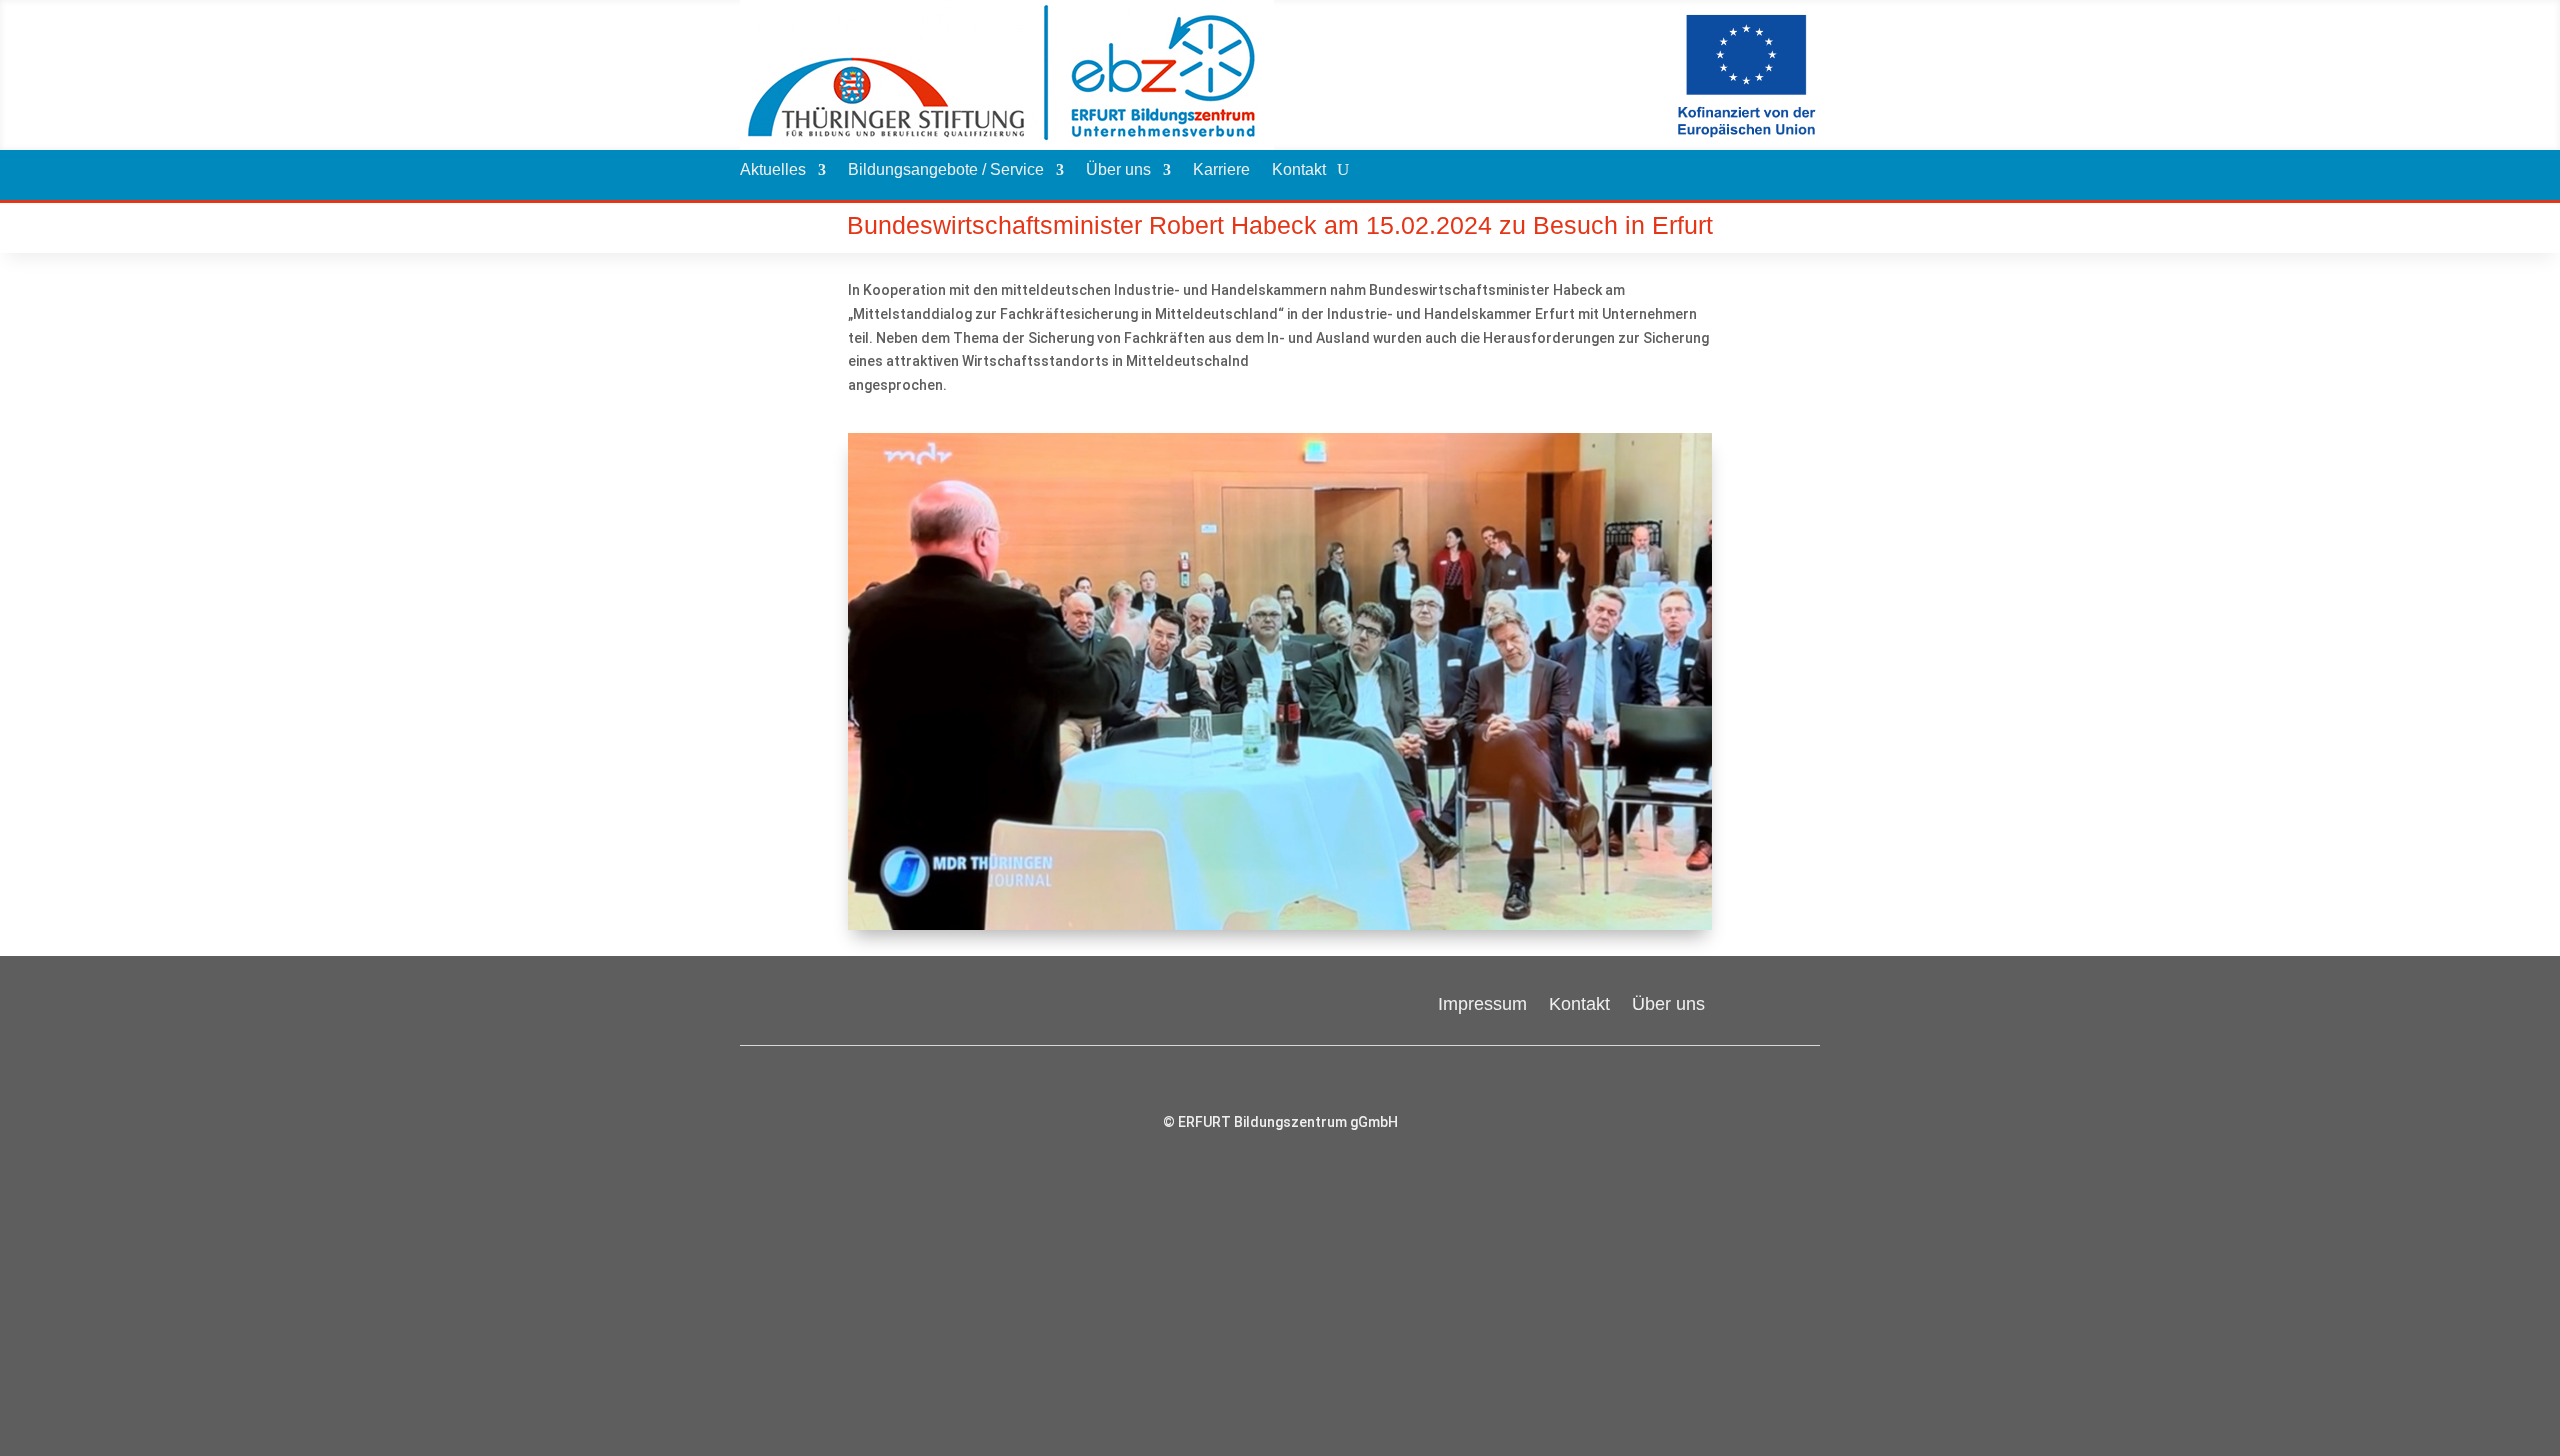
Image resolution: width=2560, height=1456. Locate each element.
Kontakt (1299, 170)
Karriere (1221, 170)
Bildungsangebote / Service (946, 170)
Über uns (1118, 170)
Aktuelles (773, 170)
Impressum (1482, 1002)
